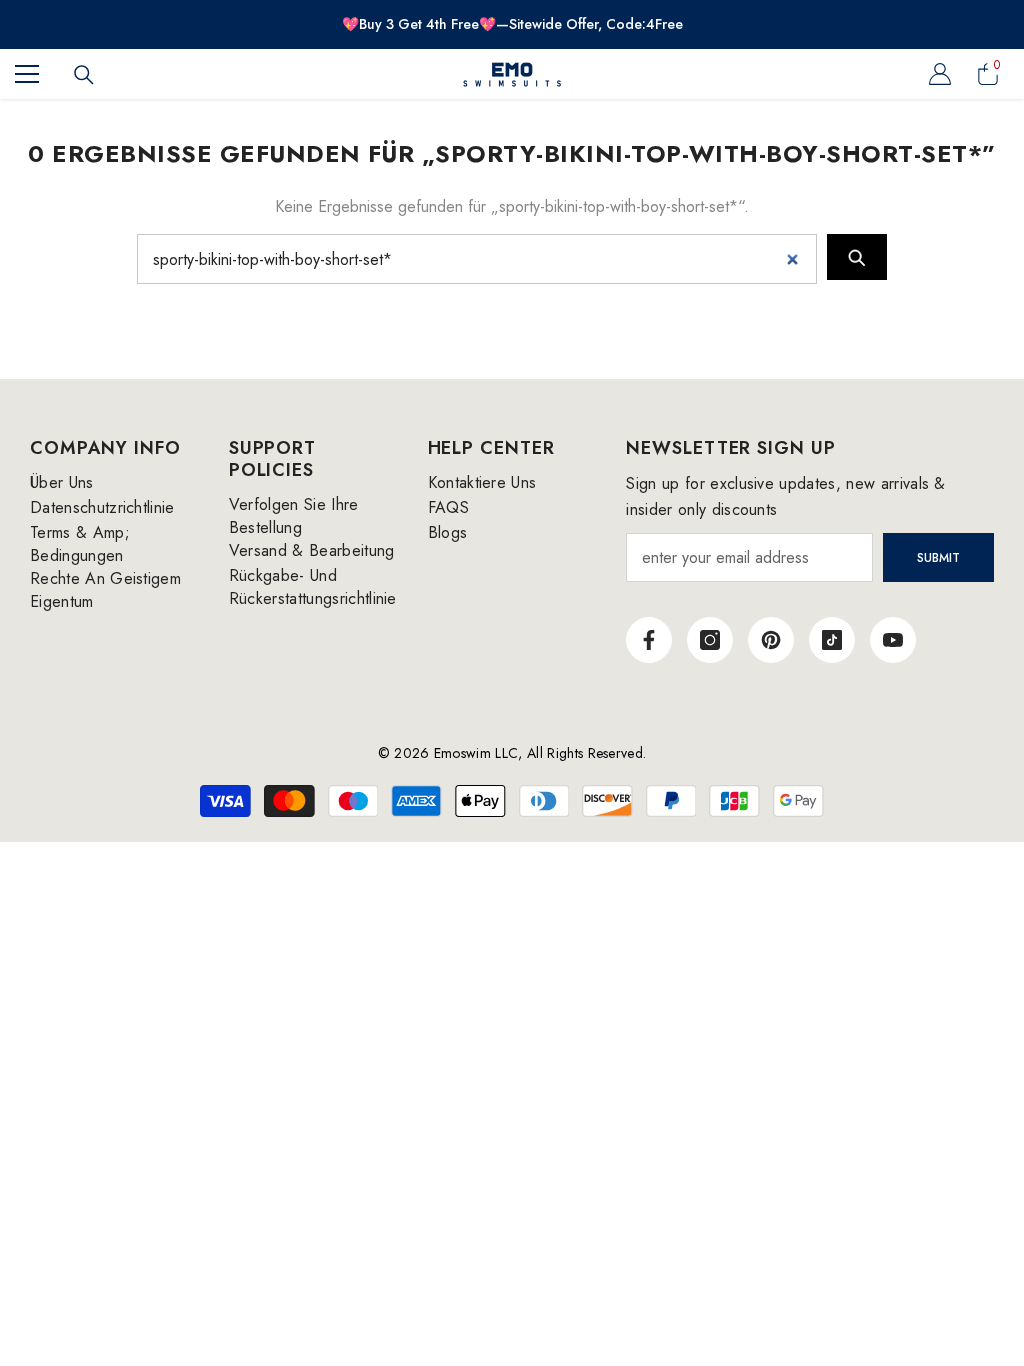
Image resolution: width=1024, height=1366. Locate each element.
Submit (938, 558)
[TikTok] (832, 640)
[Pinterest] (771, 640)
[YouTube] (893, 640)
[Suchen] (84, 75)
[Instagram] (710, 640)
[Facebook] (649, 640)
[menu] (27, 74)
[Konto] (940, 74)
